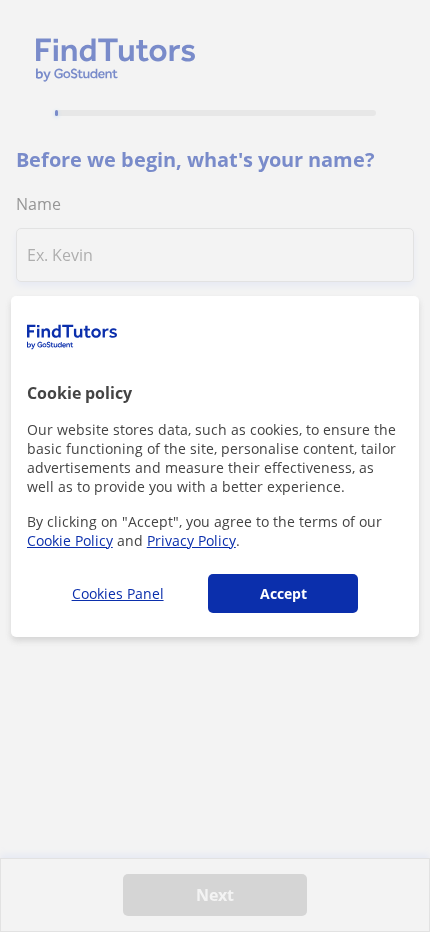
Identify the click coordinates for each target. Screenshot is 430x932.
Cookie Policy (70, 540)
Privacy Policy (191, 540)
